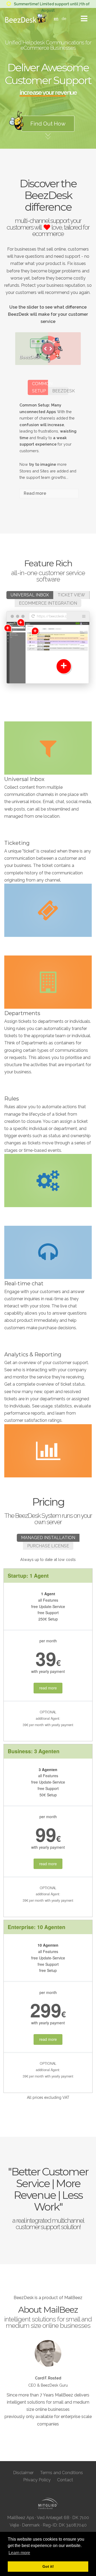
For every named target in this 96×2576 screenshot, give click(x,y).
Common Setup (40, 387)
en (56, 18)
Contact (65, 2480)
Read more (35, 493)
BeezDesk (60, 391)
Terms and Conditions (61, 2473)
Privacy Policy (37, 2480)
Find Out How (48, 124)
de (64, 18)
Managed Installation (48, 1538)
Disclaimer (23, 2473)
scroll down (48, 143)
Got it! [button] (48, 2566)
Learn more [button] (19, 2553)
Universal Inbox (30, 595)
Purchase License (48, 1546)
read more (48, 1688)
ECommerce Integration (48, 603)
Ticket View (71, 595)
